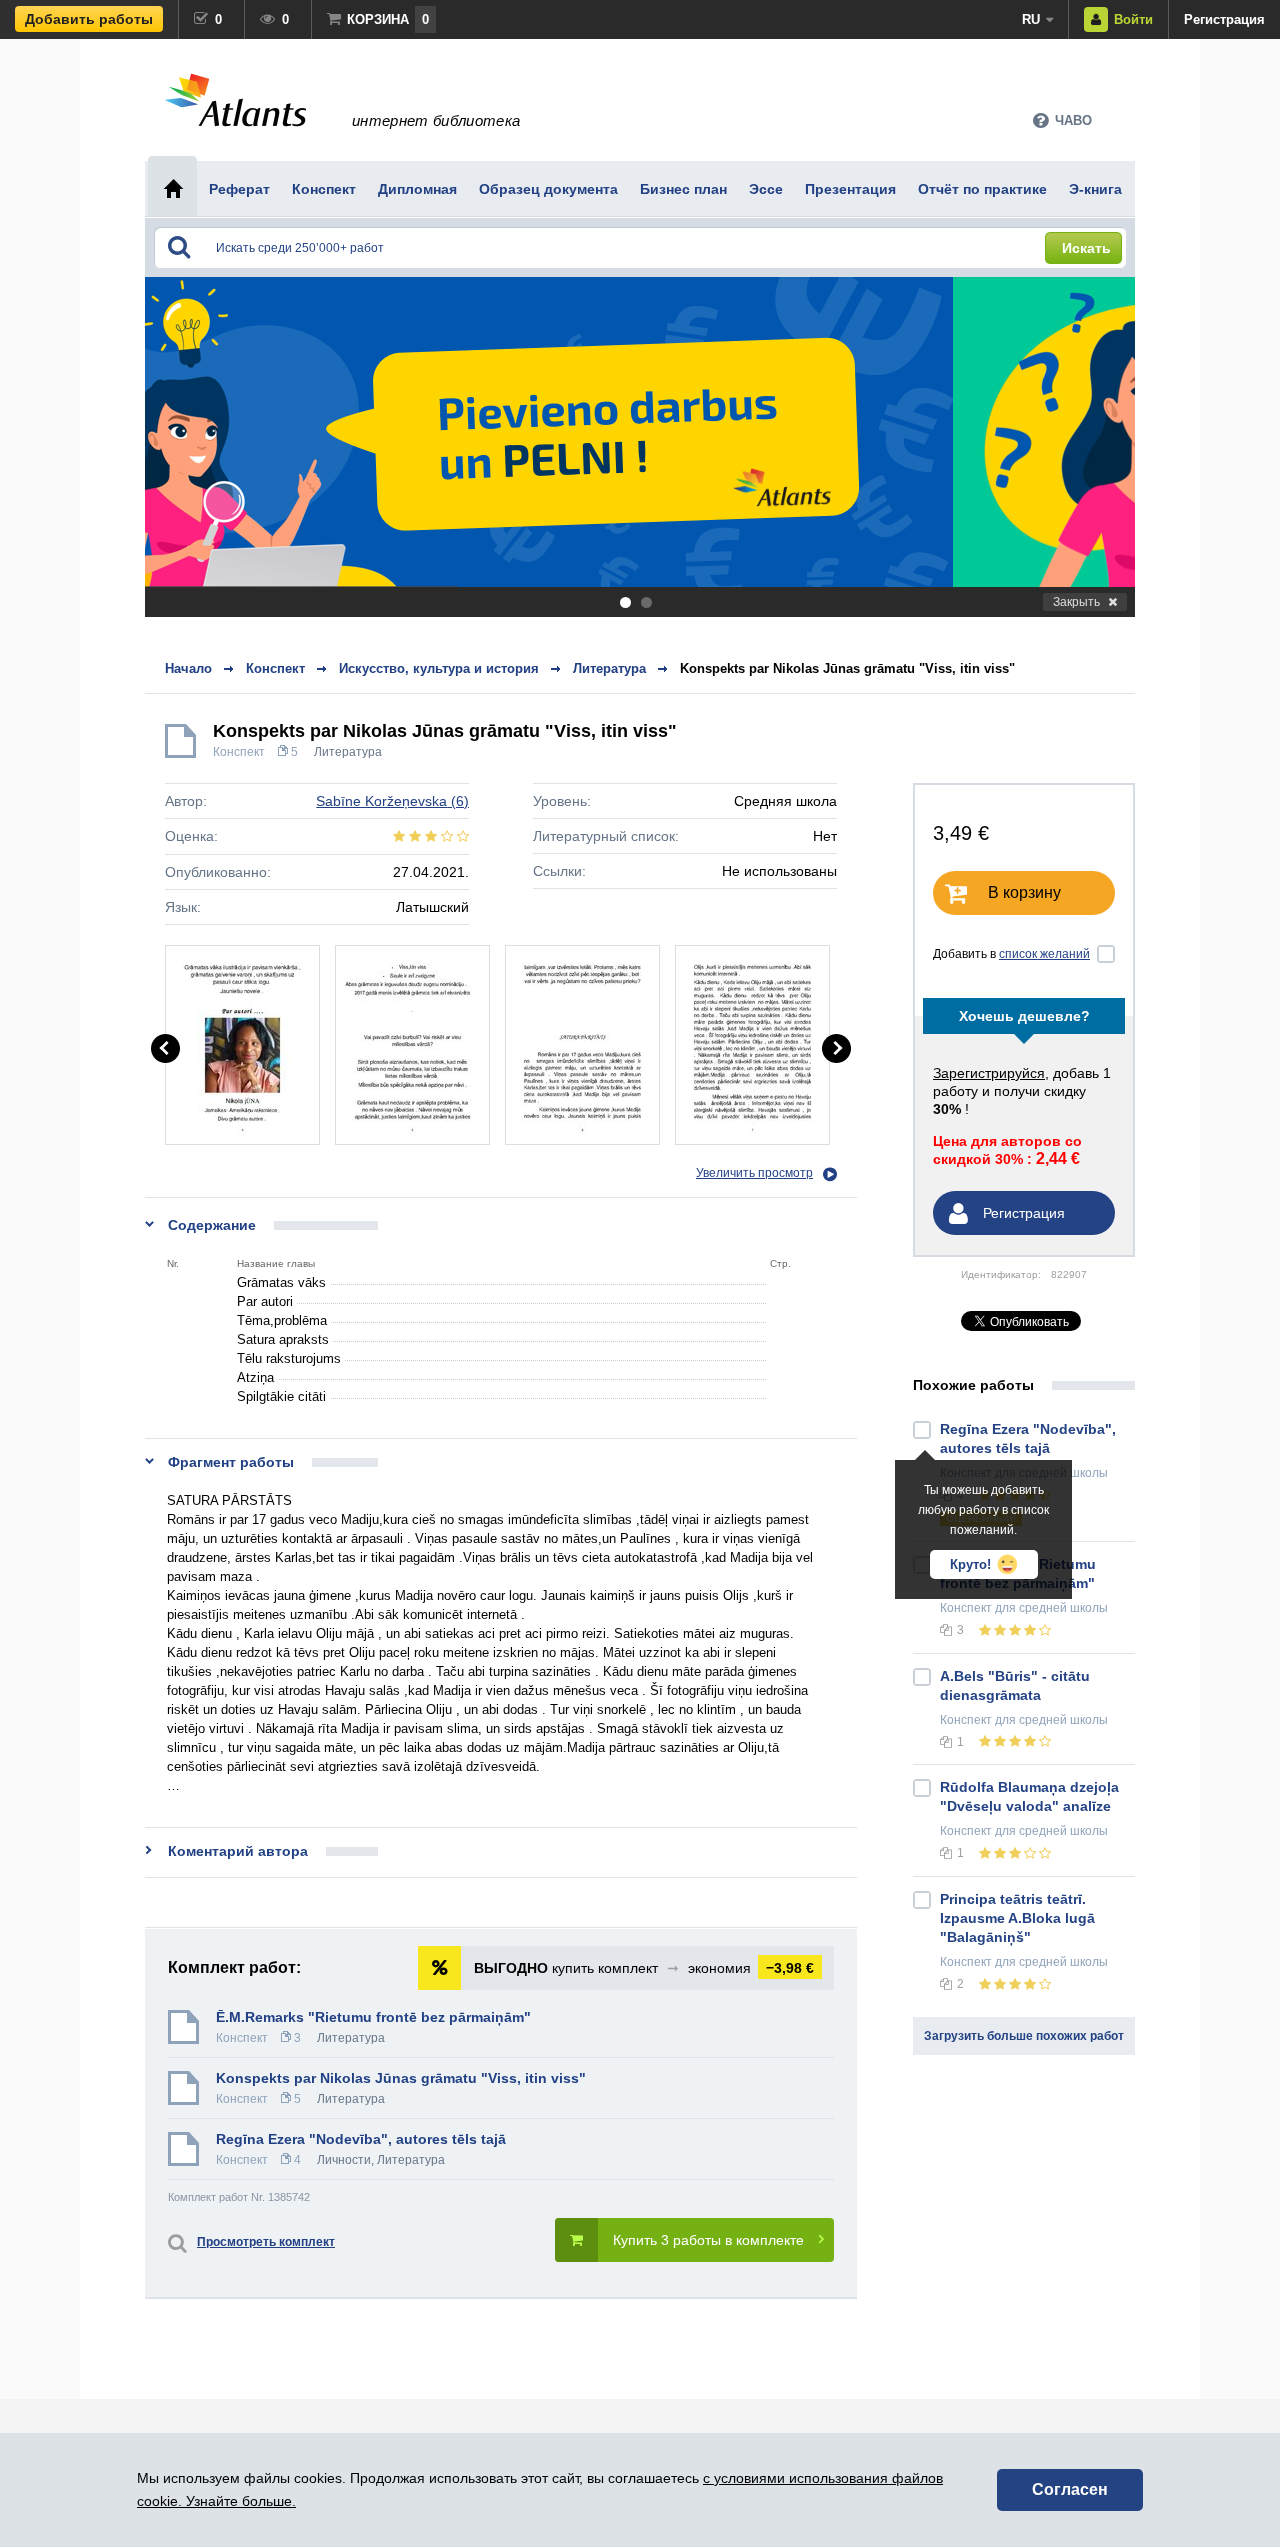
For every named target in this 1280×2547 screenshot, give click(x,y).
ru (1031, 19)
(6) (392, 801)
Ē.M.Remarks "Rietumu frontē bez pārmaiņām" (373, 2017)
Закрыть (1076, 602)
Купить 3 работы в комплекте (708, 2240)
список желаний (1044, 954)
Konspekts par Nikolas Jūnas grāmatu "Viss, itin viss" (847, 668)
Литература (348, 752)
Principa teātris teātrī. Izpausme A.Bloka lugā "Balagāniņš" (1017, 1918)
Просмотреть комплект (266, 2242)
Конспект (239, 752)
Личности (344, 2160)
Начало (188, 668)
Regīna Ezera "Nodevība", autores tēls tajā (361, 2139)
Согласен (1070, 2489)
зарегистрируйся (989, 1073)
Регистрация (1224, 19)
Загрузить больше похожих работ (1024, 2036)
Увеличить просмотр (754, 1173)
